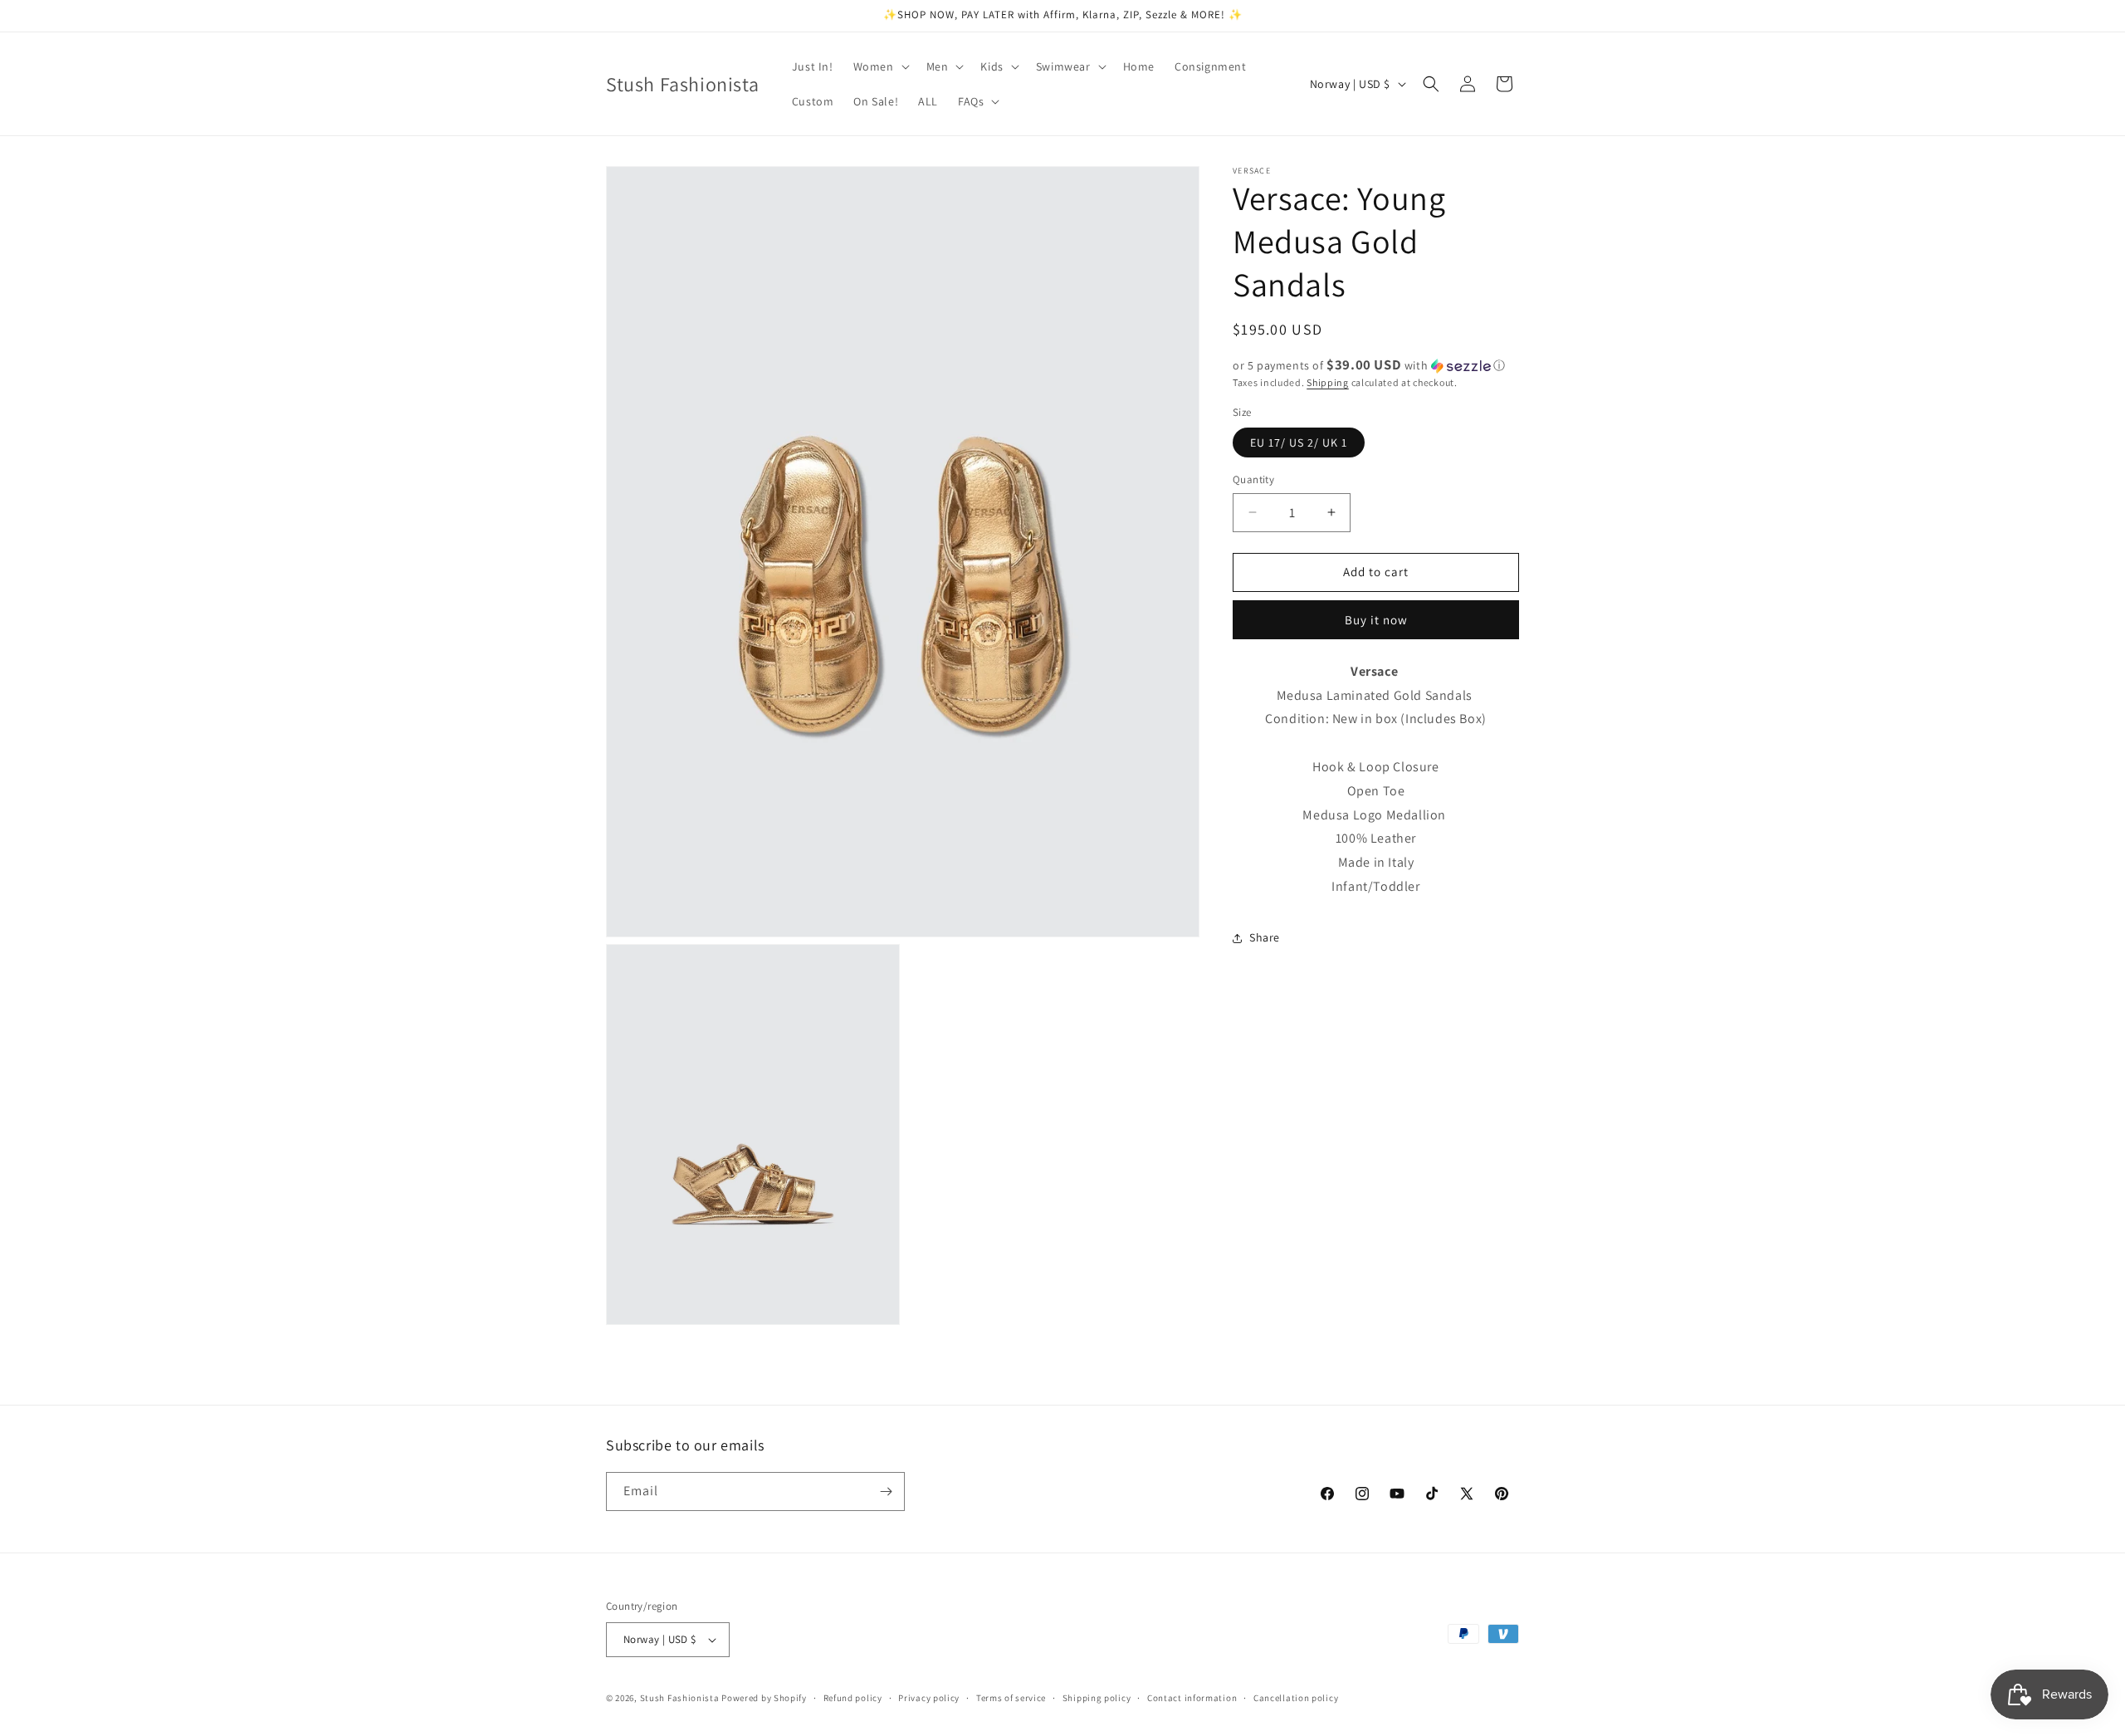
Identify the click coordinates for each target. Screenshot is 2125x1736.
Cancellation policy (1296, 1698)
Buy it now (1376, 620)
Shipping (1328, 382)
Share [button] (1265, 937)
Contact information (1192, 1698)
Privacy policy (929, 1698)
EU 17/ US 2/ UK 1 (1299, 443)
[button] (880, 66)
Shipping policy (1097, 1698)
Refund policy (853, 1698)
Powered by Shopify (764, 1698)
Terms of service (1011, 1698)
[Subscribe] (886, 1491)
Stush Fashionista (680, 1698)
